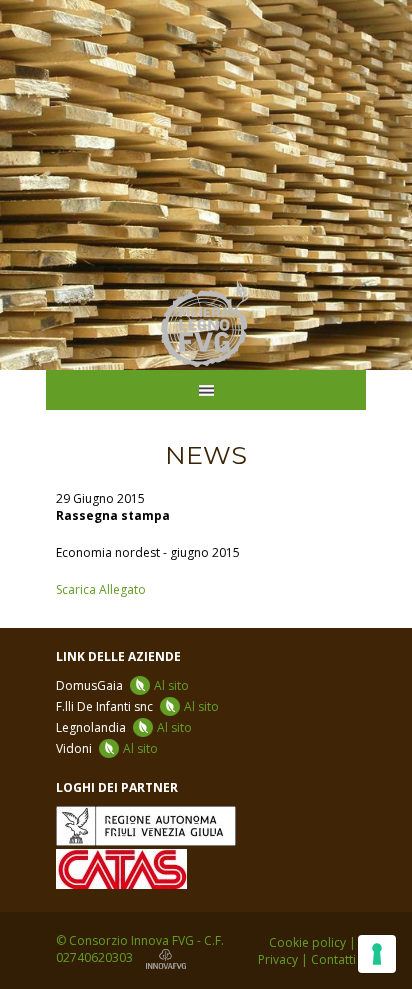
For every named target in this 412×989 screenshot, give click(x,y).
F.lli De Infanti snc (137, 706)
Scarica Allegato (101, 589)
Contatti (333, 959)
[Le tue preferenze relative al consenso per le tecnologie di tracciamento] (377, 954)
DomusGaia (122, 685)
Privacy (278, 959)
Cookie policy (307, 942)
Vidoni (107, 748)
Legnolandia (124, 727)
